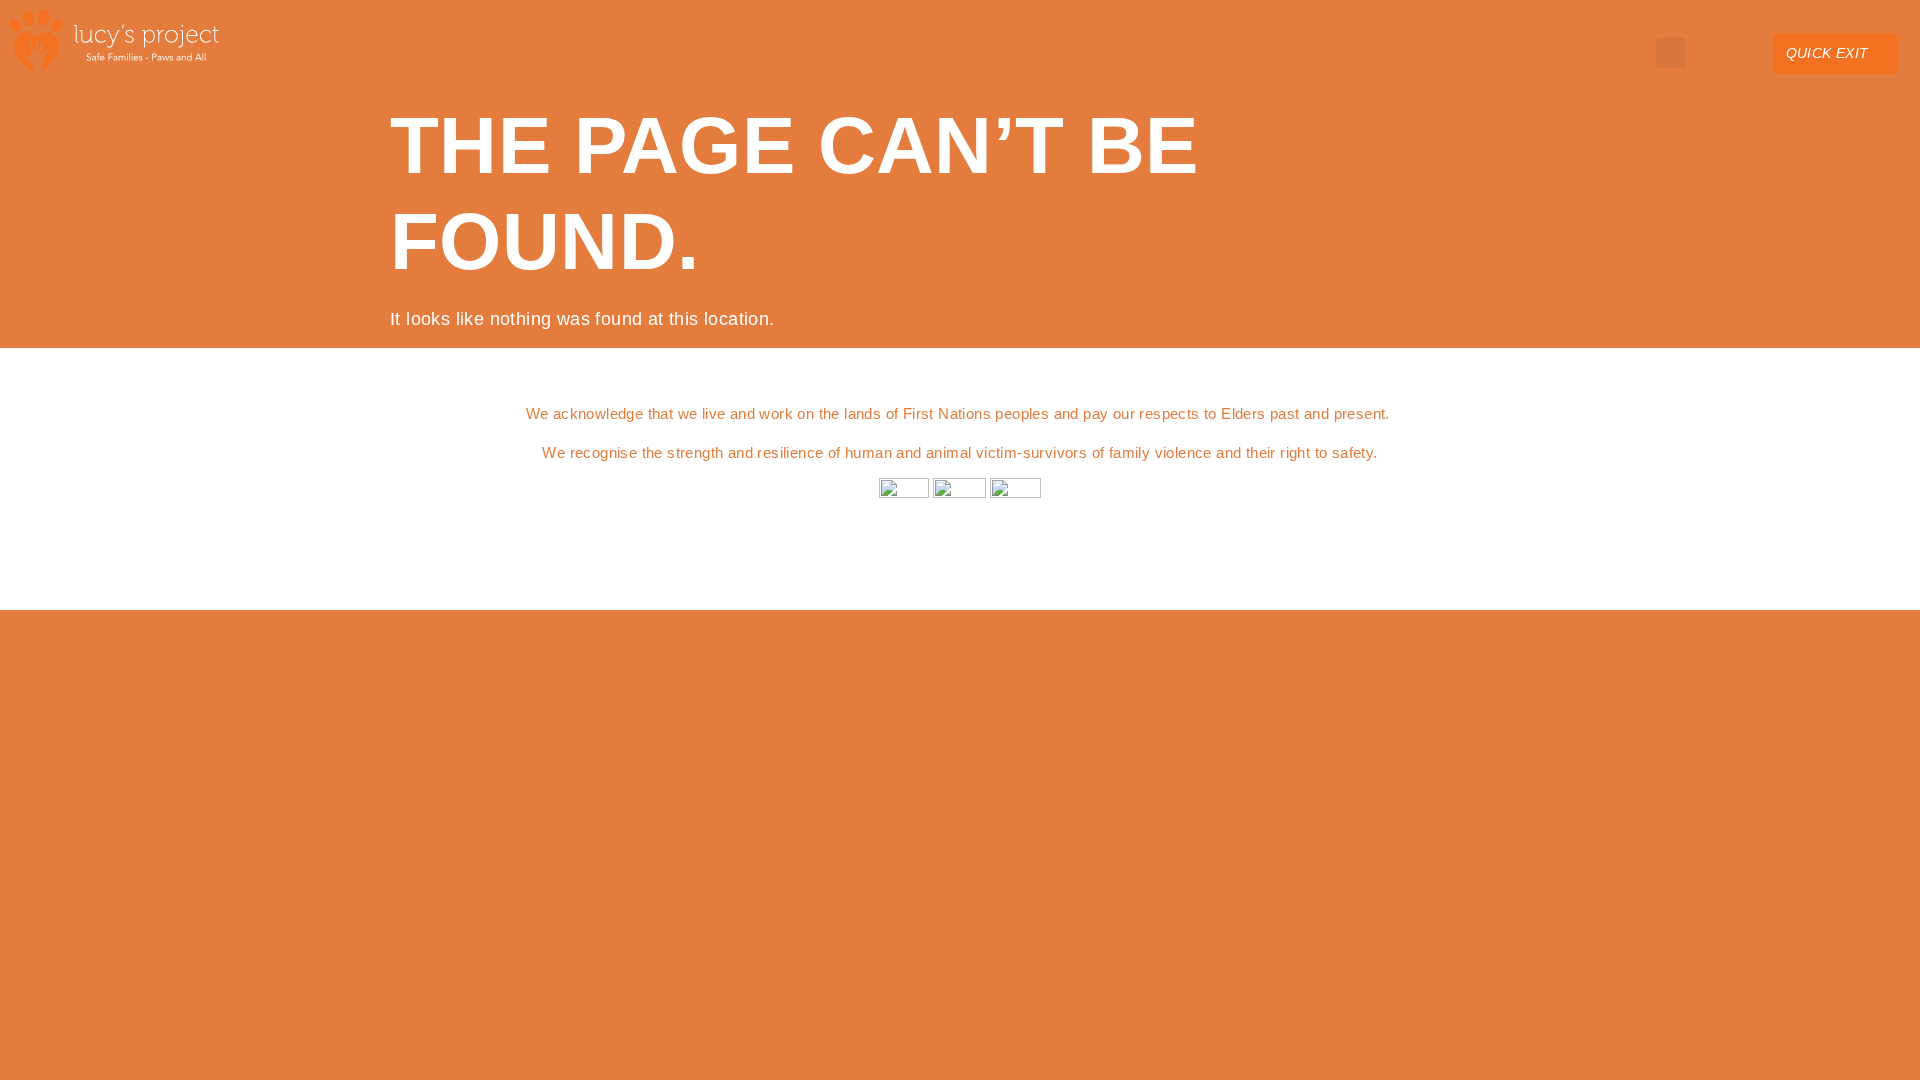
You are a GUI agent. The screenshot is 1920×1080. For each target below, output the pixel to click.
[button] (1621, 52)
